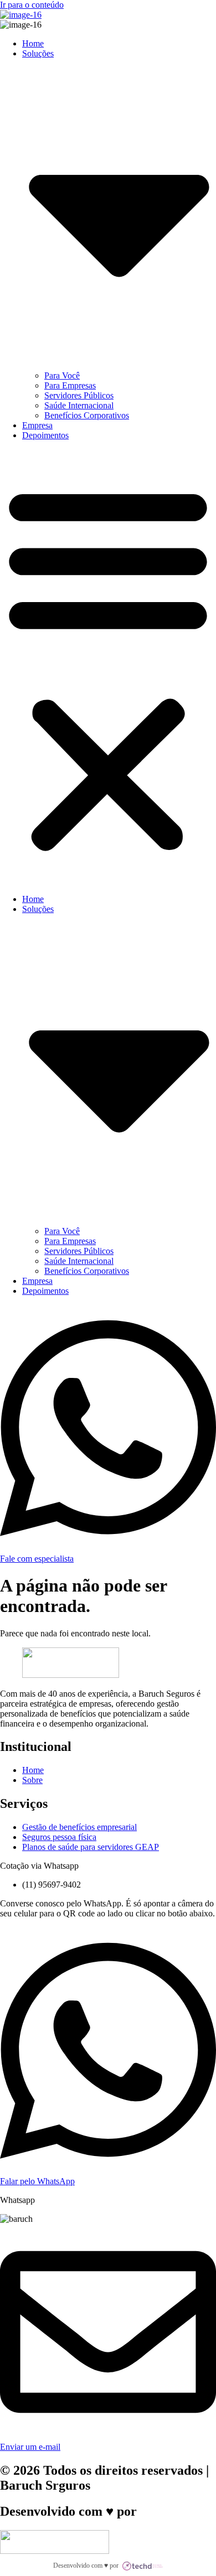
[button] (108, 667)
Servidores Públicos (79, 395)
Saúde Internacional (79, 405)
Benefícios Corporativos (87, 415)
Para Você (62, 375)
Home (33, 43)
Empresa (37, 425)
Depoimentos (45, 435)
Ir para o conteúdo (32, 5)
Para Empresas (70, 385)
